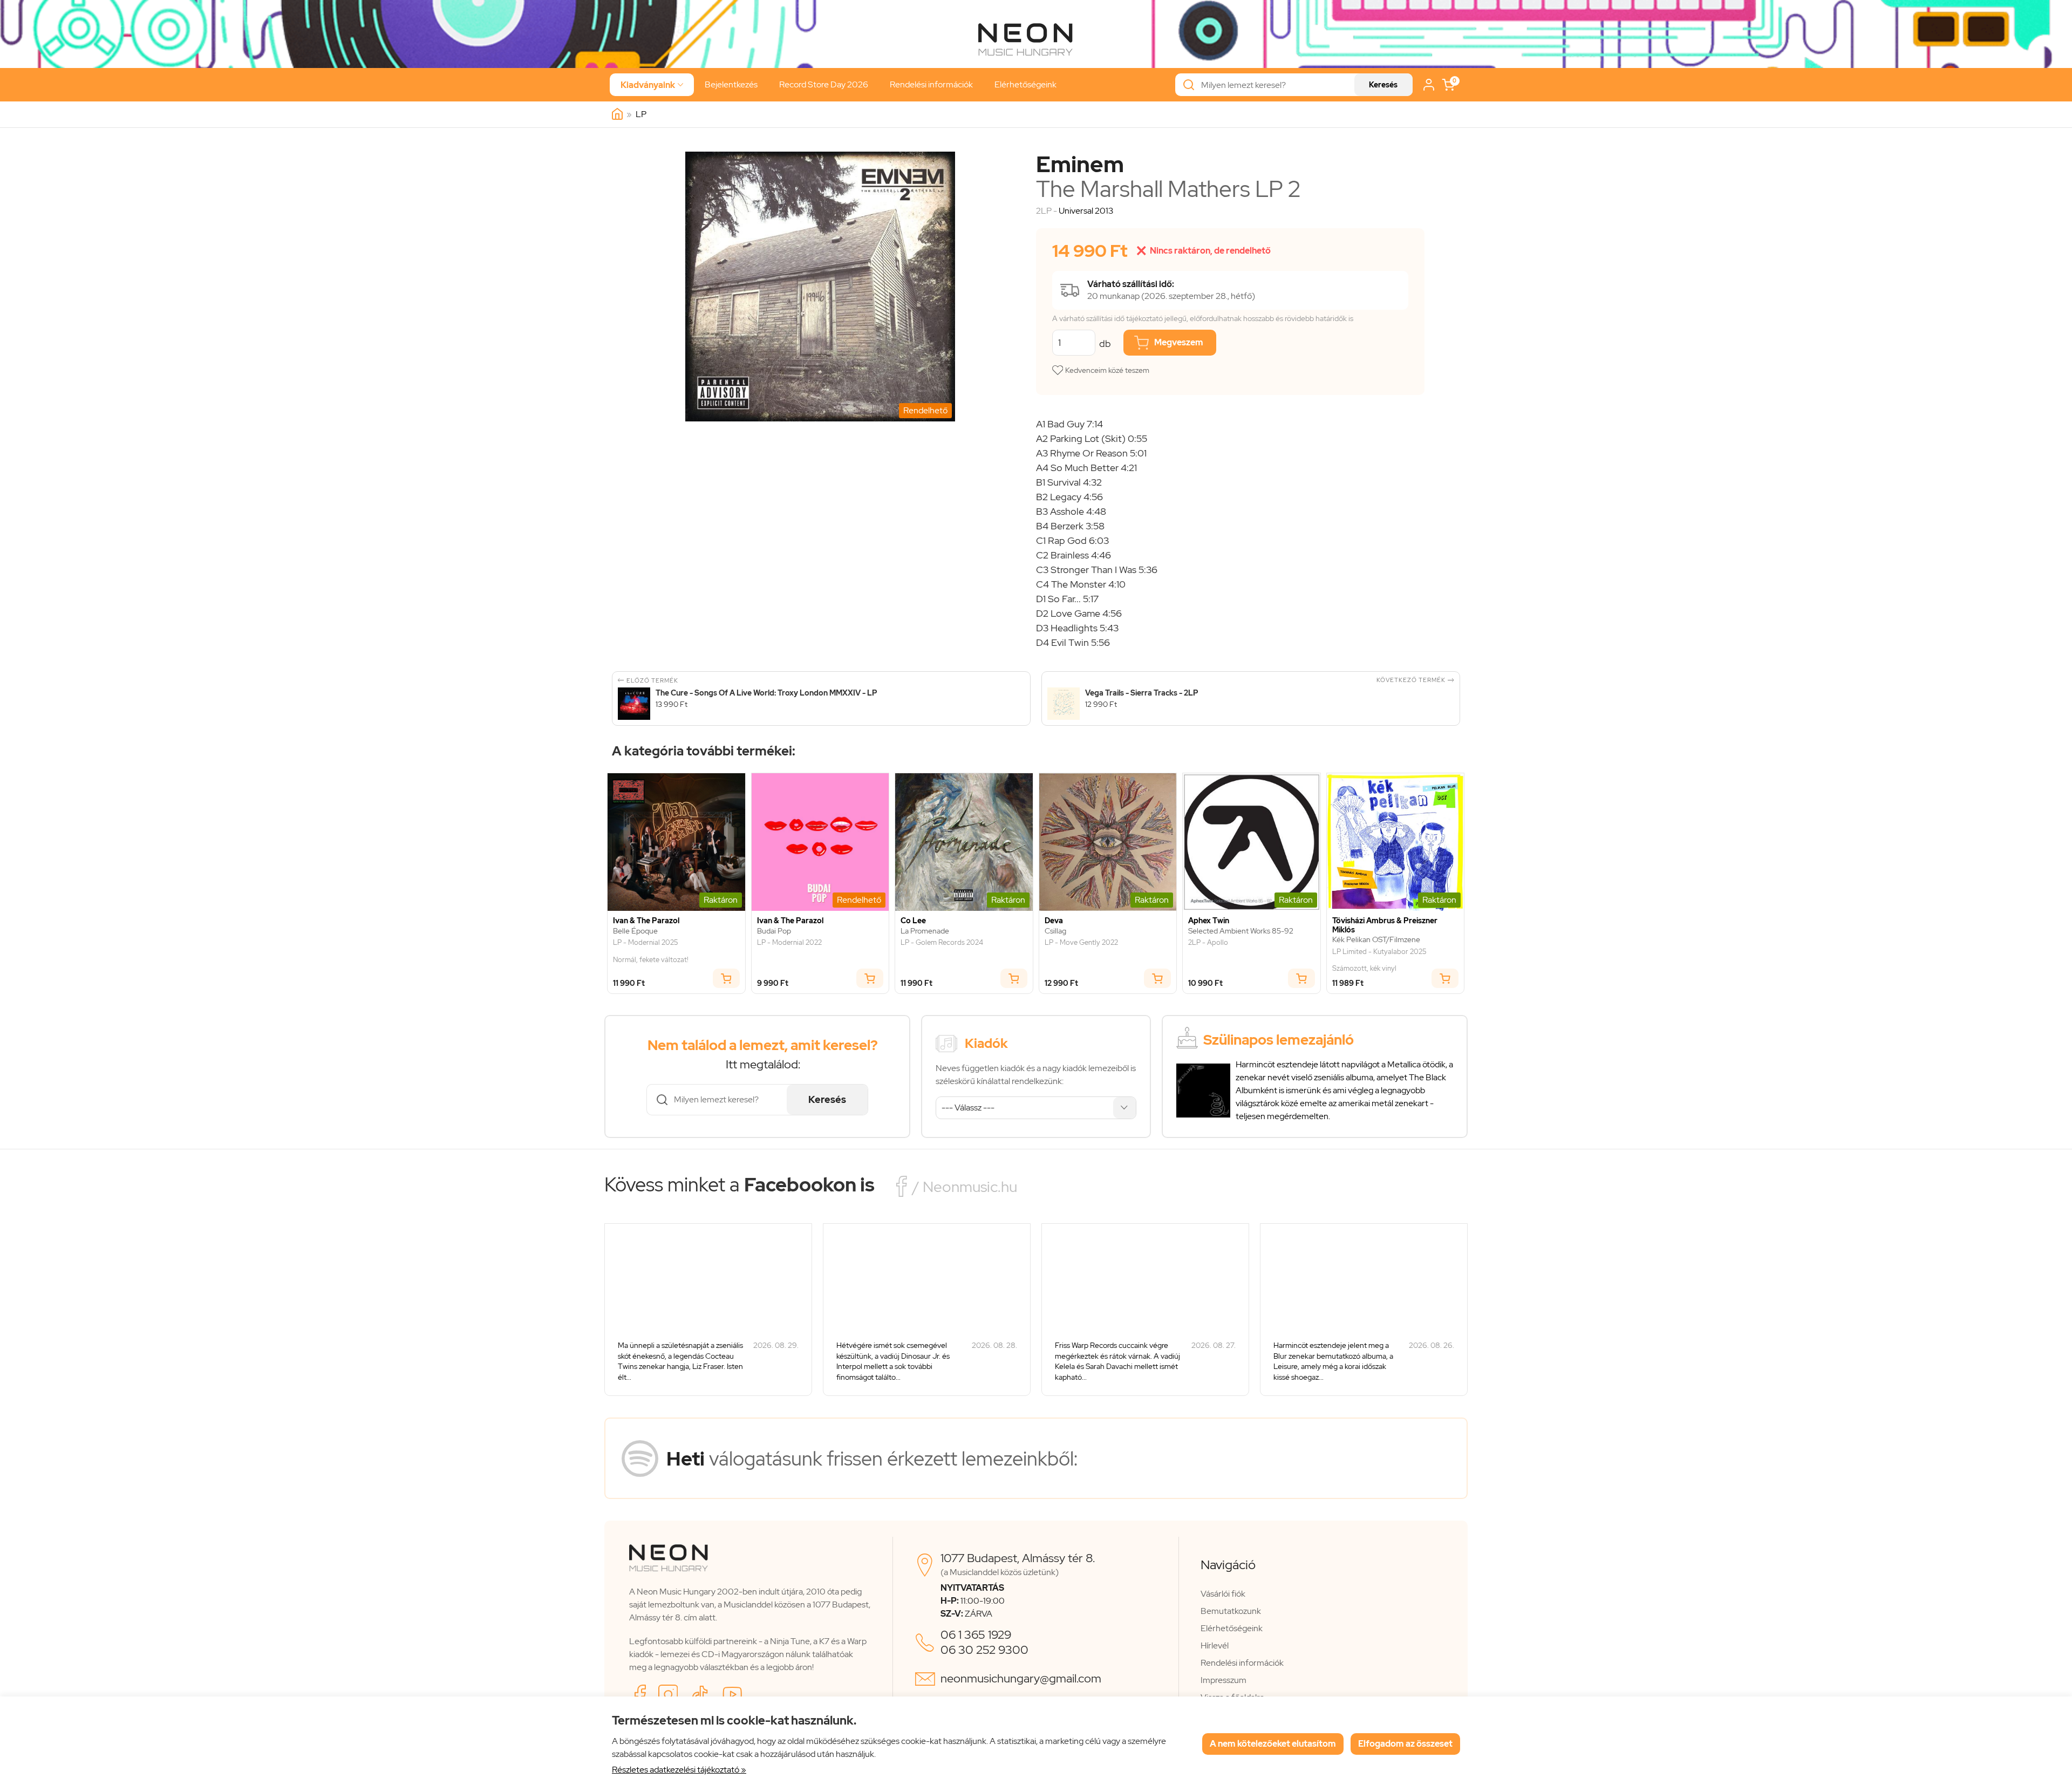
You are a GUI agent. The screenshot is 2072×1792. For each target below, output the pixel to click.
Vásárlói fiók (1223, 1594)
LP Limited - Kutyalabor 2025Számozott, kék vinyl (1379, 960)
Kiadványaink (652, 85)
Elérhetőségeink (1025, 84)
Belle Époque (635, 931)
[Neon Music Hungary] (617, 114)
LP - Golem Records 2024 (942, 943)
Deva (1054, 921)
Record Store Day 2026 (824, 84)
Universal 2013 (1086, 211)
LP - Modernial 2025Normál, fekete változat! (651, 951)
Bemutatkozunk (1231, 1611)
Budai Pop (774, 931)
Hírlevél (1215, 1645)
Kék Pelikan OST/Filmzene (1376, 940)
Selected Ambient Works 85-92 (1241, 931)
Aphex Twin (1209, 921)
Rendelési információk (931, 84)
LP (641, 114)
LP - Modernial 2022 (789, 943)
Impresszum (1224, 1680)
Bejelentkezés (731, 84)
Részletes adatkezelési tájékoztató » (679, 1770)
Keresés (1383, 85)
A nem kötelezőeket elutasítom (1273, 1744)
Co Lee (913, 921)
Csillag (1055, 931)
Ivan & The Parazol (646, 921)
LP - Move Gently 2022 (1081, 943)
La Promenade (925, 931)
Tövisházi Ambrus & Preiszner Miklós (1385, 925)
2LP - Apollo (1208, 943)
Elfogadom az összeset (1405, 1744)
